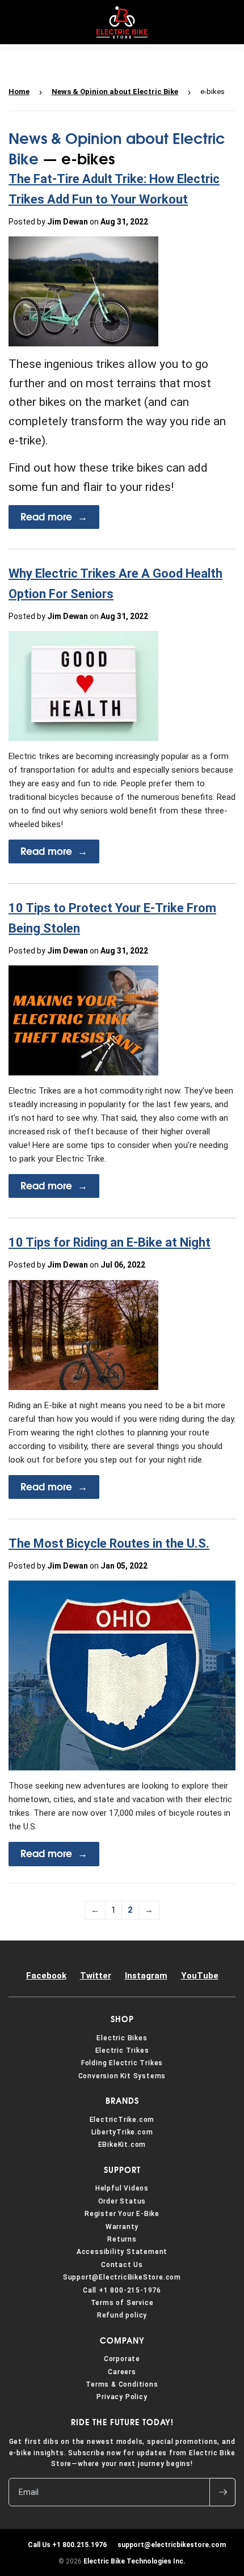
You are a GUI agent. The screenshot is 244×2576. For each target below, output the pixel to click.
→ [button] (149, 1910)
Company (122, 2341)
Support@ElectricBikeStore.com (122, 2277)
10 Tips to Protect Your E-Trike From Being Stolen (112, 918)
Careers (122, 2372)
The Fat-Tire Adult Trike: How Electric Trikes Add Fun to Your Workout (114, 189)
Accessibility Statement (122, 2252)
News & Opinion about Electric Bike (115, 92)
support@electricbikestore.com (170, 2545)
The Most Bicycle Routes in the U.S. (109, 1543)
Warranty (122, 2227)
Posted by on (78, 222)
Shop (122, 2019)
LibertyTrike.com (122, 2132)
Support (122, 2170)
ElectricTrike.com (122, 2120)
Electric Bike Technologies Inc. (134, 2561)
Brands (122, 2101)
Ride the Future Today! (122, 2422)
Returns (122, 2239)
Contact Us (122, 2265)
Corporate (122, 2359)
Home (19, 92)
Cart (226, 22)
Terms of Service (122, 2303)
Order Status (122, 2201)
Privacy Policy (122, 2397)
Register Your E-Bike (122, 2214)
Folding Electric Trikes (122, 2063)
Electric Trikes (122, 2050)
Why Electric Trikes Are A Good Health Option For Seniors (115, 583)
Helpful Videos (122, 2188)
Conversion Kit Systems (122, 2076)
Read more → (54, 517)
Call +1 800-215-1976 (122, 2290)
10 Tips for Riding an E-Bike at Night (110, 1242)
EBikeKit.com (122, 2145)
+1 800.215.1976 (67, 2545)
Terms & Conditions (122, 2384)
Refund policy (122, 2315)
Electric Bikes (122, 2038)
